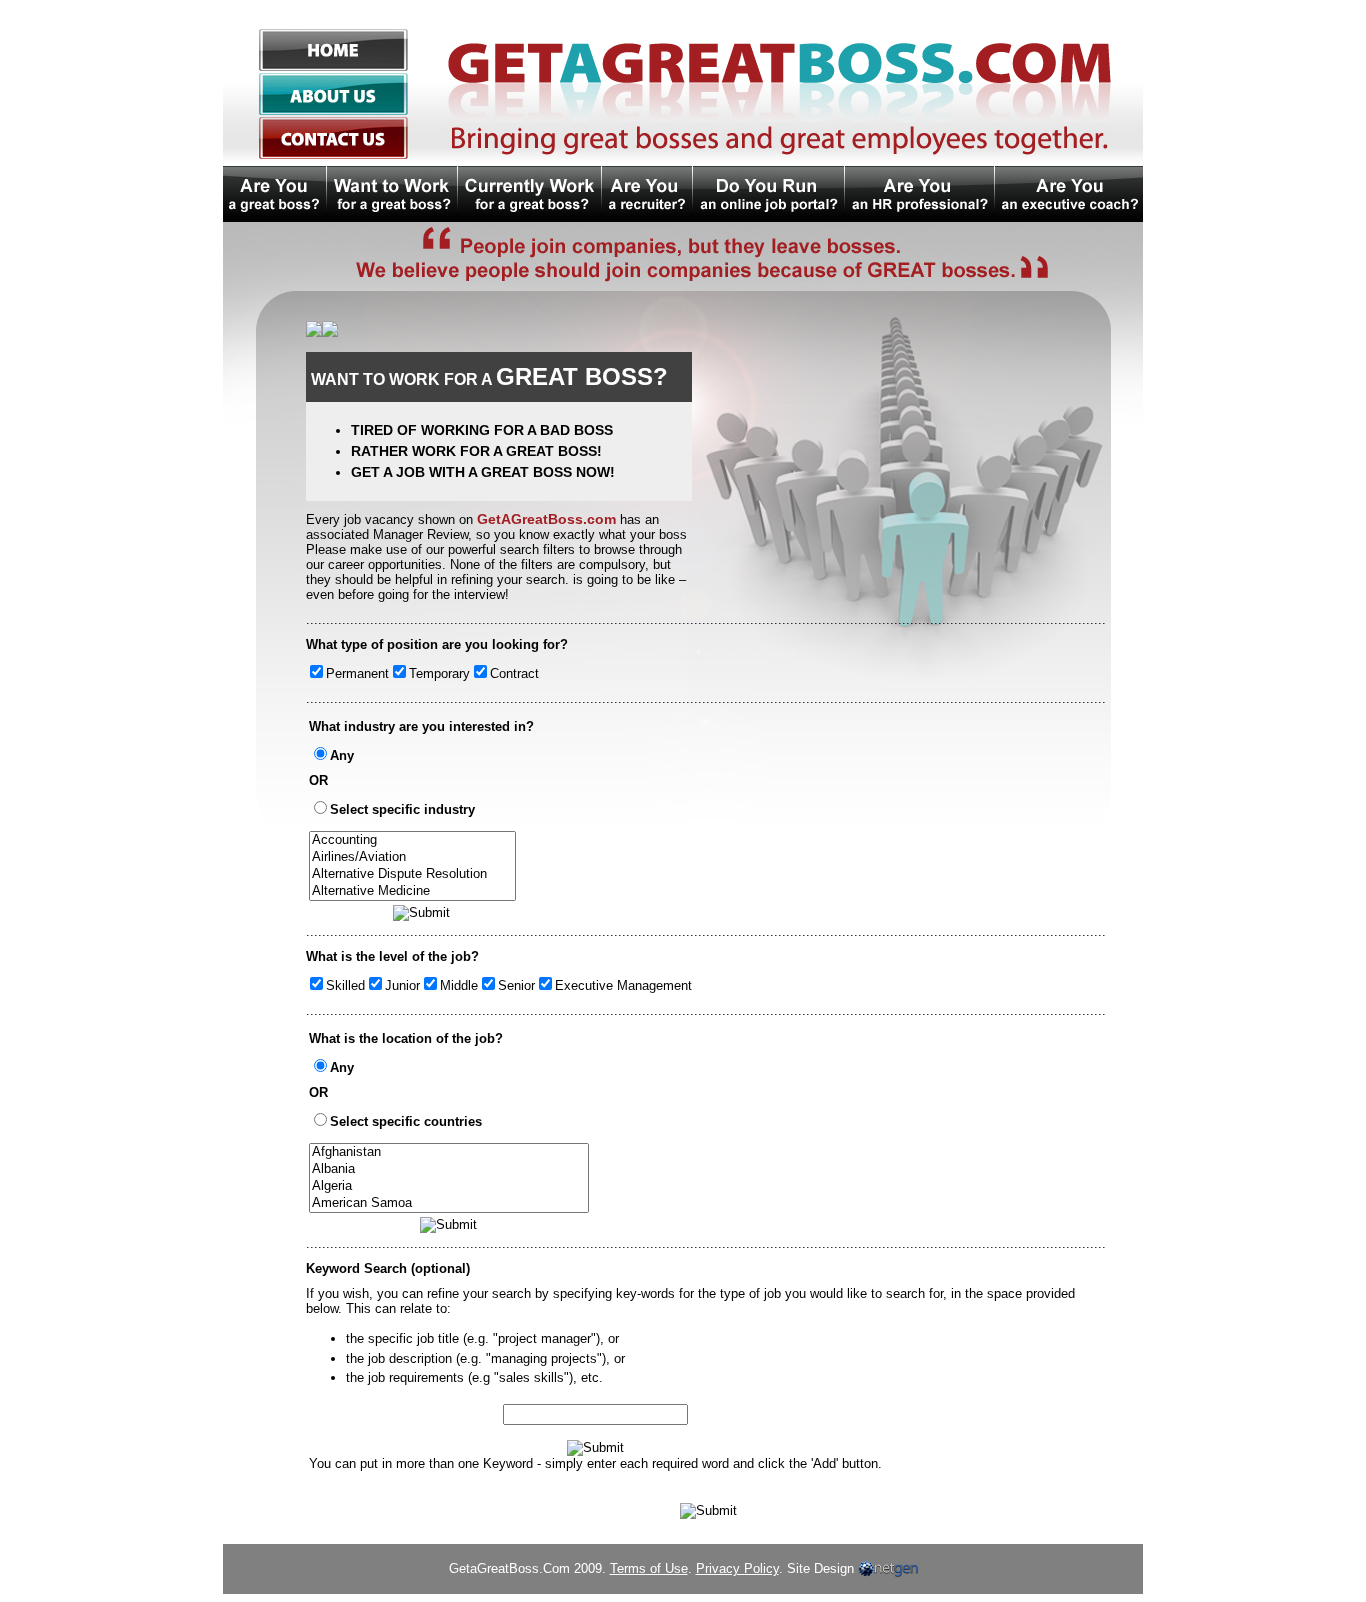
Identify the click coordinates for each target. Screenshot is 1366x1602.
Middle (459, 985)
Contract (514, 673)
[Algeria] (449, 1186)
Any (342, 755)
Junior (402, 985)
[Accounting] (412, 840)
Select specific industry (402, 809)
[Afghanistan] (449, 1152)
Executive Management (623, 985)
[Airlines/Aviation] (412, 857)
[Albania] (449, 1169)
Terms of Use (649, 1568)
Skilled (345, 985)
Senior (516, 985)
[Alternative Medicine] (412, 891)
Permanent (357, 673)
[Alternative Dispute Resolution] (412, 874)
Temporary (439, 673)
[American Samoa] (449, 1203)
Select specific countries (406, 1121)
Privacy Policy (737, 1568)
